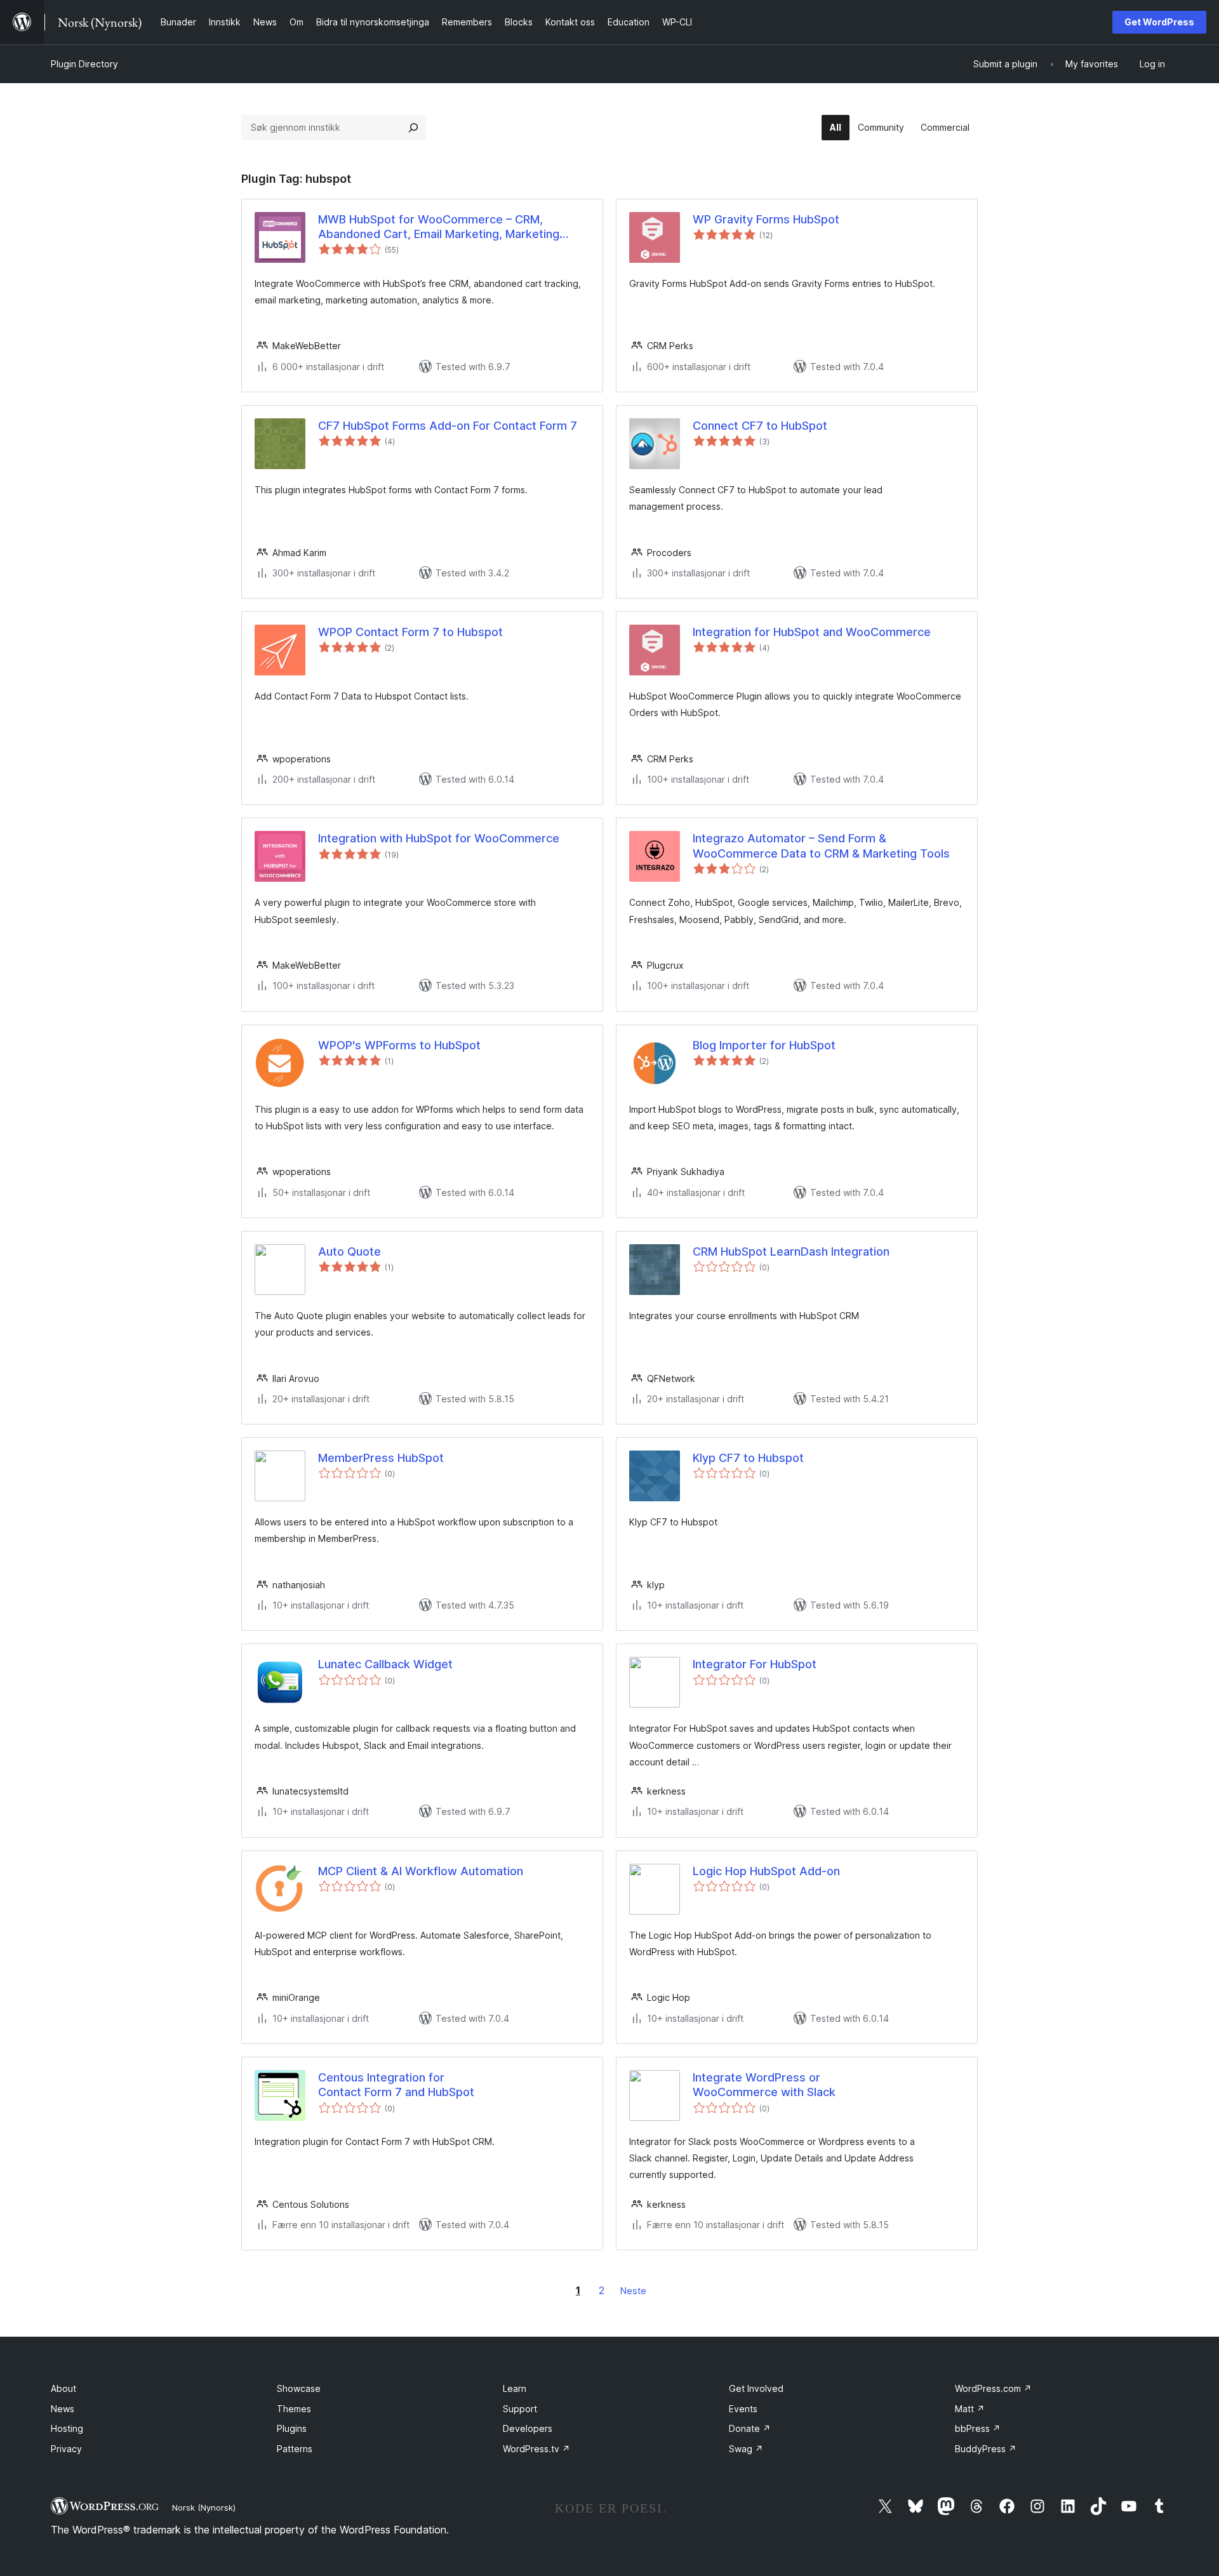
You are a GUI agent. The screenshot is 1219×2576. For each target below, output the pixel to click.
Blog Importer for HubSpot (764, 1045)
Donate (750, 2428)
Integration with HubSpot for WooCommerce (439, 838)
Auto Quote (350, 1251)
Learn (515, 2388)
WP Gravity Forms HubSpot (766, 219)
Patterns (295, 2449)
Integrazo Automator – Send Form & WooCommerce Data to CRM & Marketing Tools (821, 846)
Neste (633, 2291)
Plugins (292, 2428)
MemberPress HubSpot (381, 1458)
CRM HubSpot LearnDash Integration (791, 1251)
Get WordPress (1159, 22)
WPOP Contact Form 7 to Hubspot (410, 632)
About (63, 2388)
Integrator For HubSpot (755, 1664)
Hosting (67, 2428)
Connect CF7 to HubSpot (760, 426)
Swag (746, 2449)
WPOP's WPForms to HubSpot (399, 1045)
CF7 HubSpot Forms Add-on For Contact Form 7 (448, 426)
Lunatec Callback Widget (385, 1664)
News (63, 2409)
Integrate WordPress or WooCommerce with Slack (764, 2085)
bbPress (978, 2428)
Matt (970, 2409)
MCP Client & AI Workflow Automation (421, 1871)
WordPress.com (993, 2388)
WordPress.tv (536, 2449)
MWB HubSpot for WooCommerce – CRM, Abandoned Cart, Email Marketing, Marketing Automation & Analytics (439, 227)
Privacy (66, 2449)
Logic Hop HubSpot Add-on (766, 1871)
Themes (294, 2409)
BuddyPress (986, 2449)
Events (743, 2409)
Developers (528, 2428)
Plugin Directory (84, 64)
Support (520, 2409)
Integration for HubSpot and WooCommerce (812, 632)
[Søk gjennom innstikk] (413, 128)
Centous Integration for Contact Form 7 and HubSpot (396, 2085)
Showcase (299, 2388)
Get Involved (756, 2388)
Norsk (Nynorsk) (204, 2507)
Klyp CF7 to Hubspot (748, 1458)
